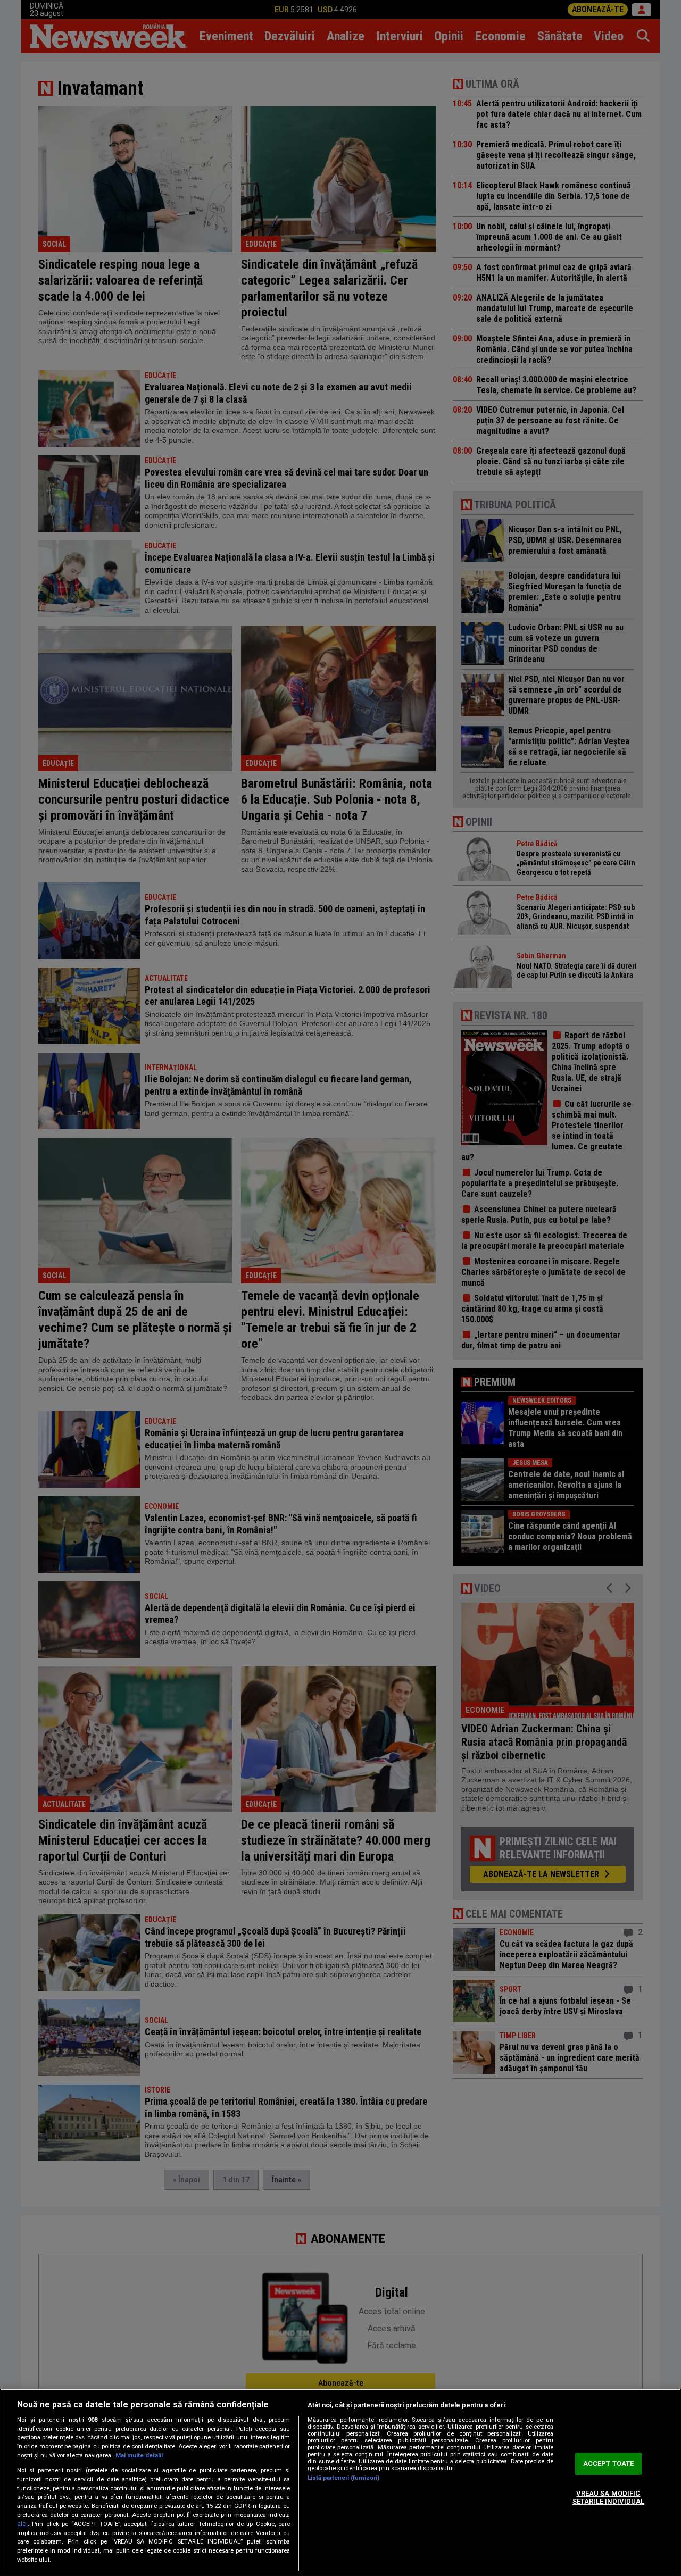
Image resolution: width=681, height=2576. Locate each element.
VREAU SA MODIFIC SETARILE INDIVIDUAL (608, 2498)
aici (22, 2524)
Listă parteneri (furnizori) (343, 2478)
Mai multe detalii (139, 2456)
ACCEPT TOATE (609, 2464)
